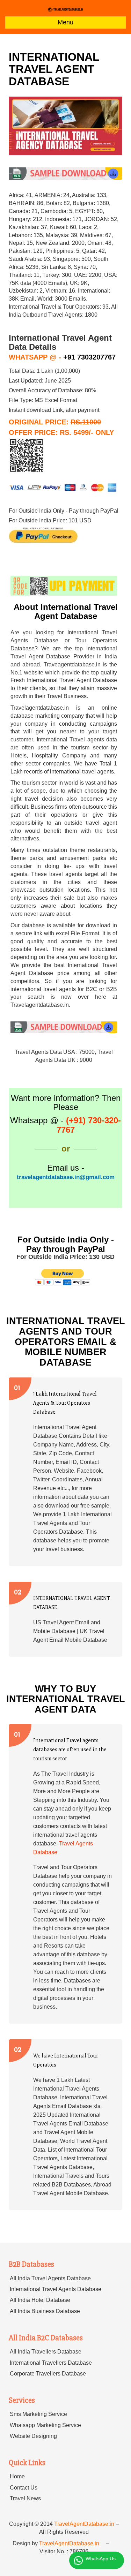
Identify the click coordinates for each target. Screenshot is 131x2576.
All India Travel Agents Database (50, 2278)
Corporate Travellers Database (48, 2374)
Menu (65, 22)
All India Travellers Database (46, 2352)
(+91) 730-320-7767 (89, 1125)
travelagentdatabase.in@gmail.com (66, 1177)
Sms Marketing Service (38, 2414)
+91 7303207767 (89, 357)
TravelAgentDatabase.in (84, 2524)
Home (17, 2476)
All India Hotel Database (40, 2300)
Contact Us (24, 2488)
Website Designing (33, 2436)
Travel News (25, 2498)
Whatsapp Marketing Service (45, 2425)
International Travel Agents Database (56, 2289)
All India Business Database (45, 2311)
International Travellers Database (51, 2363)
